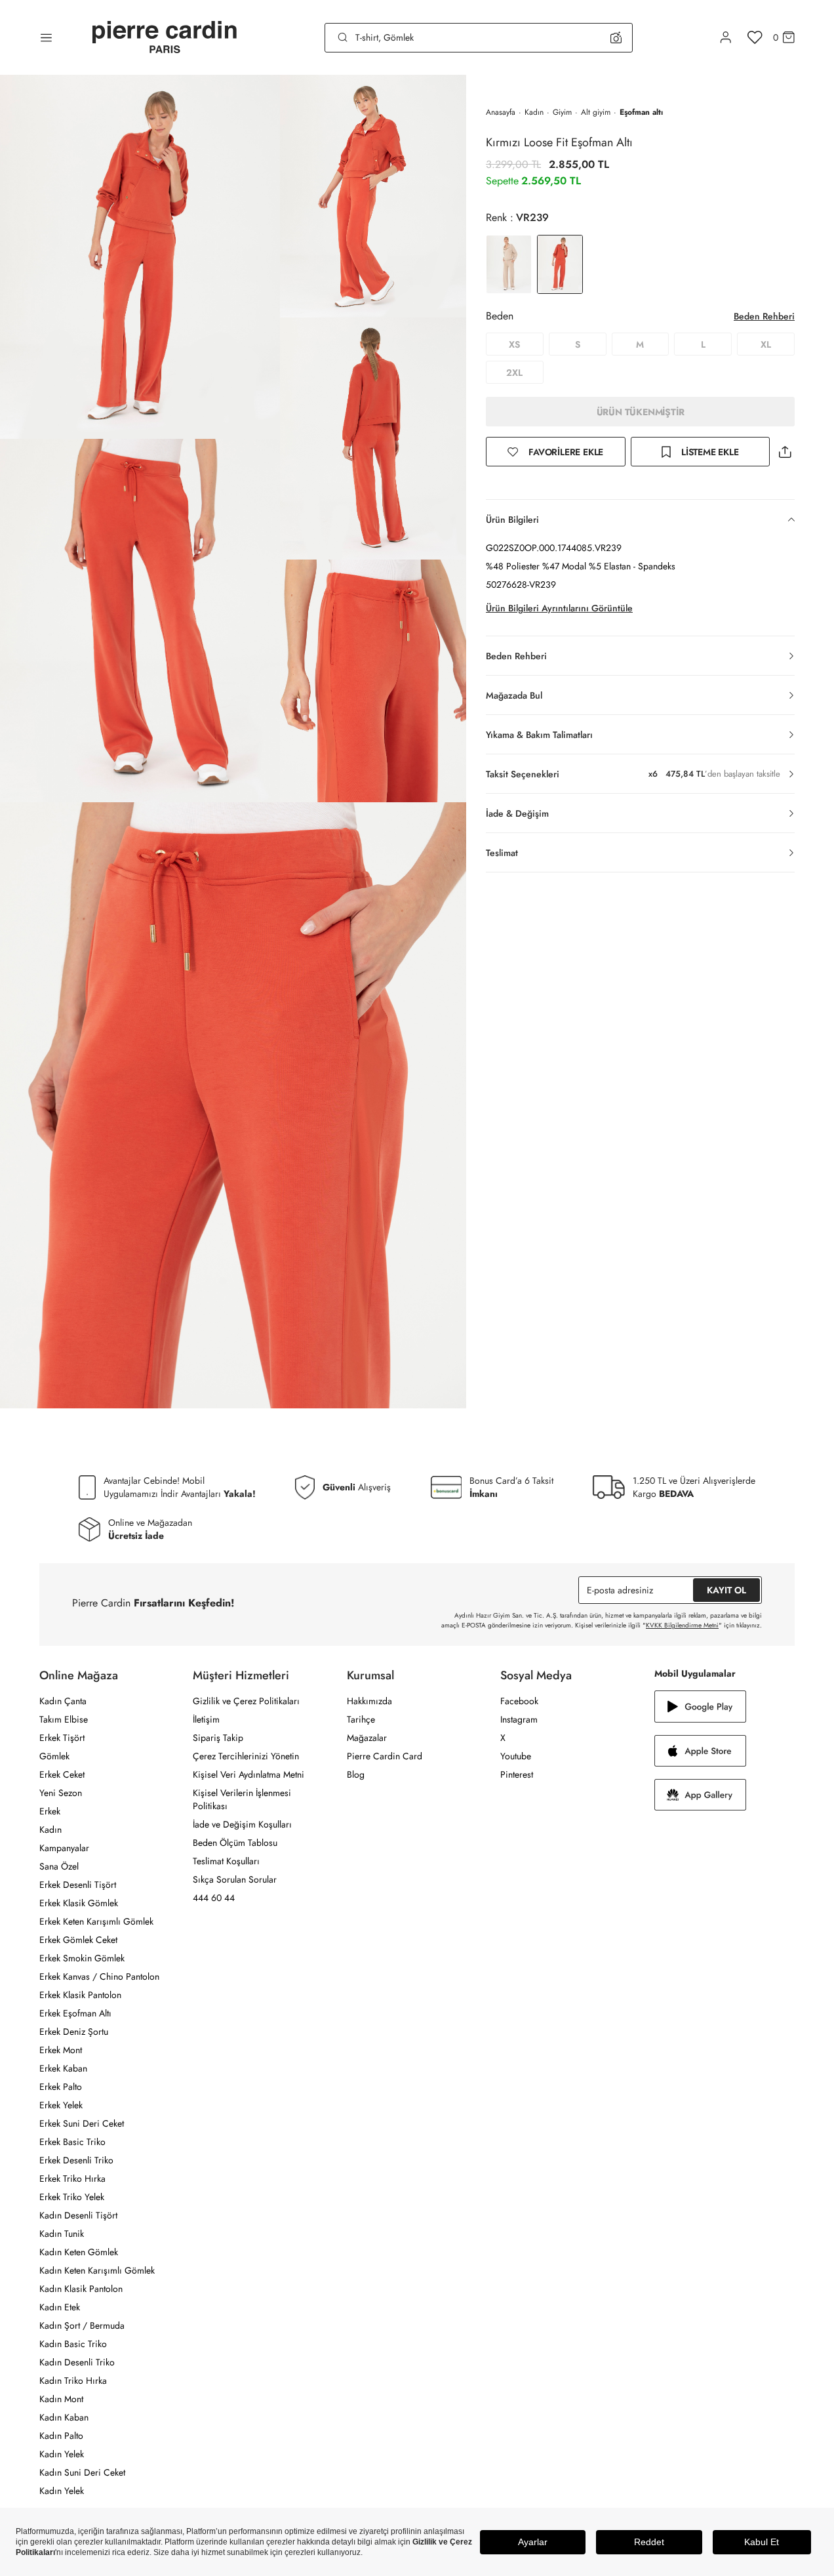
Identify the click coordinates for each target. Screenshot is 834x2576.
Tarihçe (361, 1719)
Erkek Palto (61, 2087)
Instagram (519, 1719)
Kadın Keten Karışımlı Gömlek (97, 2270)
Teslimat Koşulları (226, 1861)
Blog (356, 1774)
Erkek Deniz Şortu (74, 2032)
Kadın (534, 112)
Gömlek (54, 1756)
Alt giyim (596, 112)
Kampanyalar (64, 1848)
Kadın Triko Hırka (73, 2381)
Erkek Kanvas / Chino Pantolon (99, 1976)
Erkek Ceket (62, 1774)
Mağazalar (367, 1738)
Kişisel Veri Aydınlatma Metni (248, 1774)
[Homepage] (165, 38)
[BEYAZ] (509, 264)
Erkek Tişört (62, 1738)
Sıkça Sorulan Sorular (235, 1879)
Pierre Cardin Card (385, 1756)
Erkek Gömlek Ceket (78, 1940)
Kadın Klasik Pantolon (81, 2289)
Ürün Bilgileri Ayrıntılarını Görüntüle (559, 608)
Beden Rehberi (764, 316)
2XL (514, 373)
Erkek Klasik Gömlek (79, 1903)
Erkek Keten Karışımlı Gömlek (96, 1921)
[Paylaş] (785, 452)
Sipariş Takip (218, 1738)
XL (766, 344)
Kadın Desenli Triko (77, 2362)
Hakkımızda (369, 1701)
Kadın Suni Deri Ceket (82, 2472)
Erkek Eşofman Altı (75, 2013)
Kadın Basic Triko (73, 2344)
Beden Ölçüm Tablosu (235, 1843)
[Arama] (343, 37)
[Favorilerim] (755, 37)
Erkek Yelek (61, 2105)
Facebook (519, 1701)
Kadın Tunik (62, 2234)
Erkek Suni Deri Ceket (82, 2123)
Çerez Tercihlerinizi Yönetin (246, 1756)
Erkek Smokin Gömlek (82, 1958)
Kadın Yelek (62, 2454)
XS (514, 344)
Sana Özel (59, 1866)
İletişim (206, 1719)
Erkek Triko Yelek (72, 2197)
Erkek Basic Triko (72, 2142)
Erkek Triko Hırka (72, 2178)
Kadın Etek (60, 2307)
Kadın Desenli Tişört (78, 2215)
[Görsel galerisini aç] (140, 257)
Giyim (562, 112)
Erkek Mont (61, 2050)
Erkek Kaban (63, 2068)
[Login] (726, 37)
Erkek (50, 1811)
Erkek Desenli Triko (76, 2160)
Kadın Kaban (64, 2417)
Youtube (516, 1756)
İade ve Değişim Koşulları (242, 1824)
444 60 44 (214, 1898)
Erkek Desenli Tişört (78, 1885)
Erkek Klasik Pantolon (80, 1995)
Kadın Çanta (63, 1701)
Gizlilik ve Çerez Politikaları (246, 1701)
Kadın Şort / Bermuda (82, 2325)
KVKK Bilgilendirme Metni (682, 1625)
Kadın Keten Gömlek (79, 2252)
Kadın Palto (61, 2436)
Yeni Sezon (61, 1793)
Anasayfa (501, 112)
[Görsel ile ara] (616, 37)
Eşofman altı (641, 112)
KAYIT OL (726, 1590)
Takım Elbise (64, 1719)
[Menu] (46, 37)
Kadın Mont (61, 2399)
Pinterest (517, 1774)
